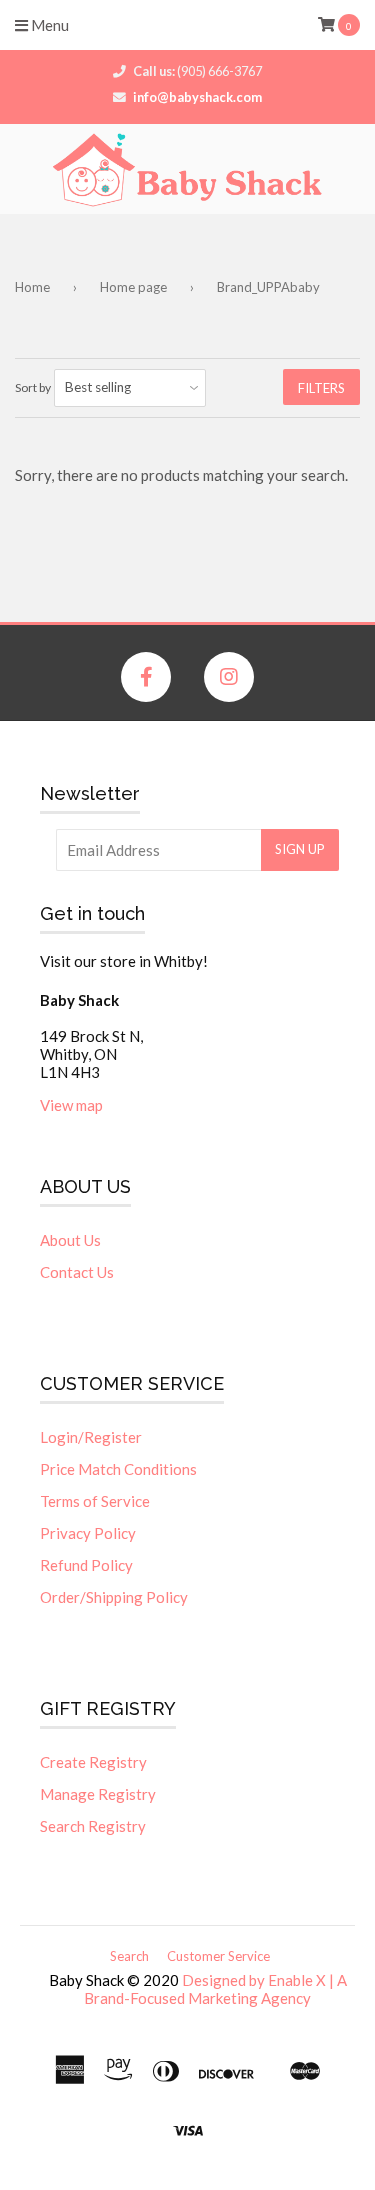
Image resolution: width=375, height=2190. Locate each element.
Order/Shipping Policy (114, 1597)
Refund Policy (86, 1565)
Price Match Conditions (118, 1469)
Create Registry (93, 1762)
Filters (321, 388)
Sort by (33, 387)
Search (129, 1956)
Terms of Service (95, 1501)
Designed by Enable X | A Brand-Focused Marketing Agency (215, 1989)
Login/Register (91, 1437)
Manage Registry (98, 1794)
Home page (133, 287)
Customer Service (218, 1956)
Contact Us (77, 1272)
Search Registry (93, 1826)
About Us (70, 1240)
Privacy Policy (88, 1533)
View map (71, 1105)
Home (32, 287)
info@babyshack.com (197, 97)
